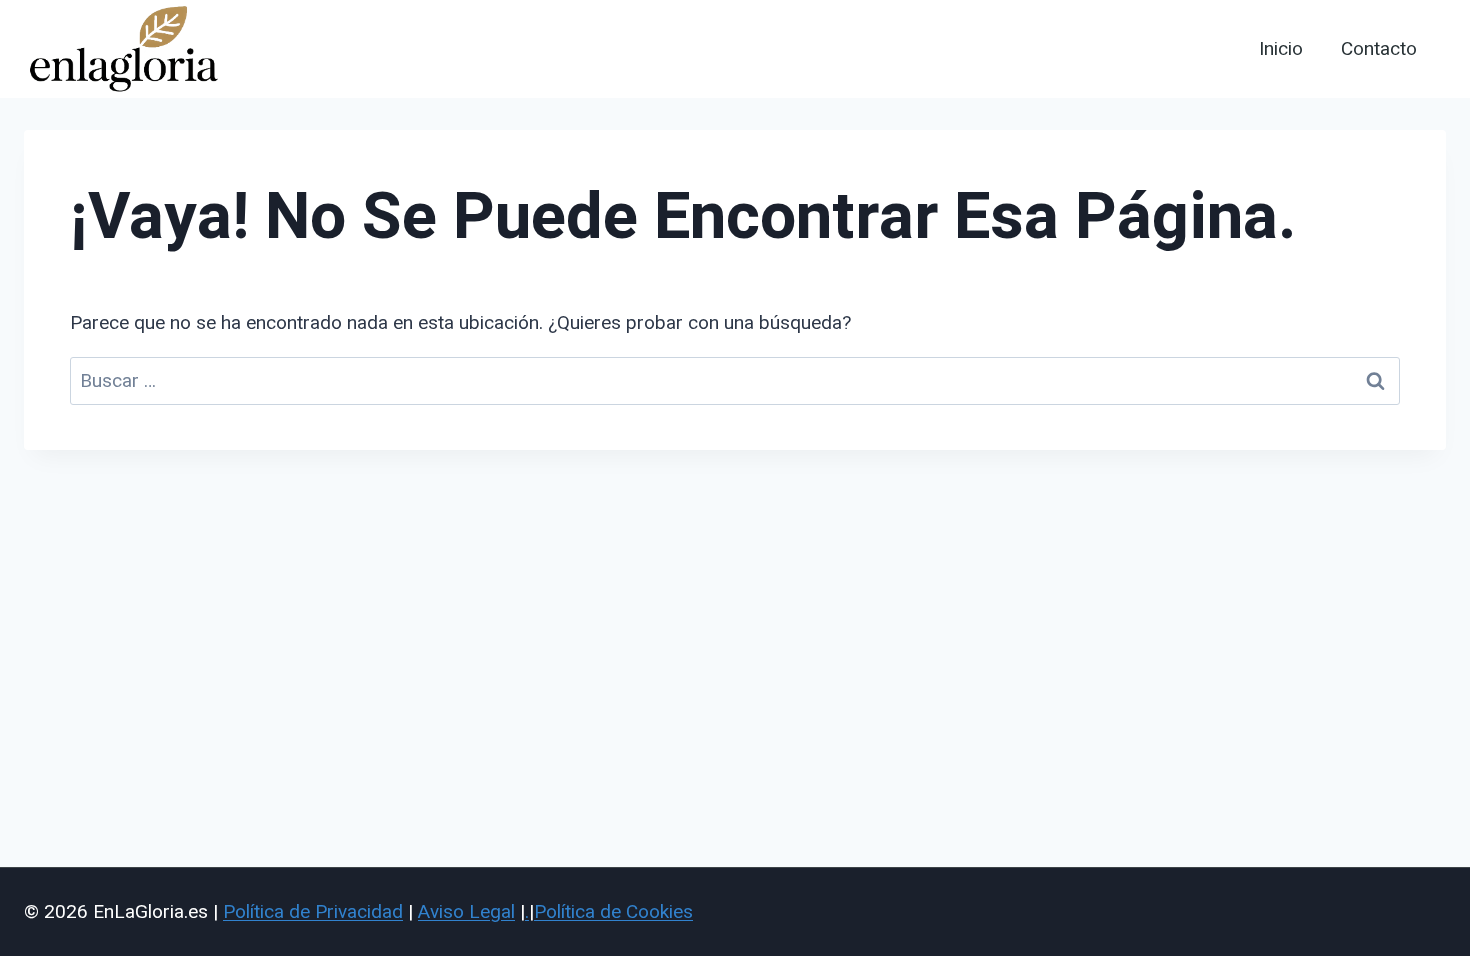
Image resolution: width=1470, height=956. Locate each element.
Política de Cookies (613, 911)
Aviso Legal (466, 911)
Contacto (1379, 49)
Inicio (1281, 49)
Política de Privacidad (313, 911)
